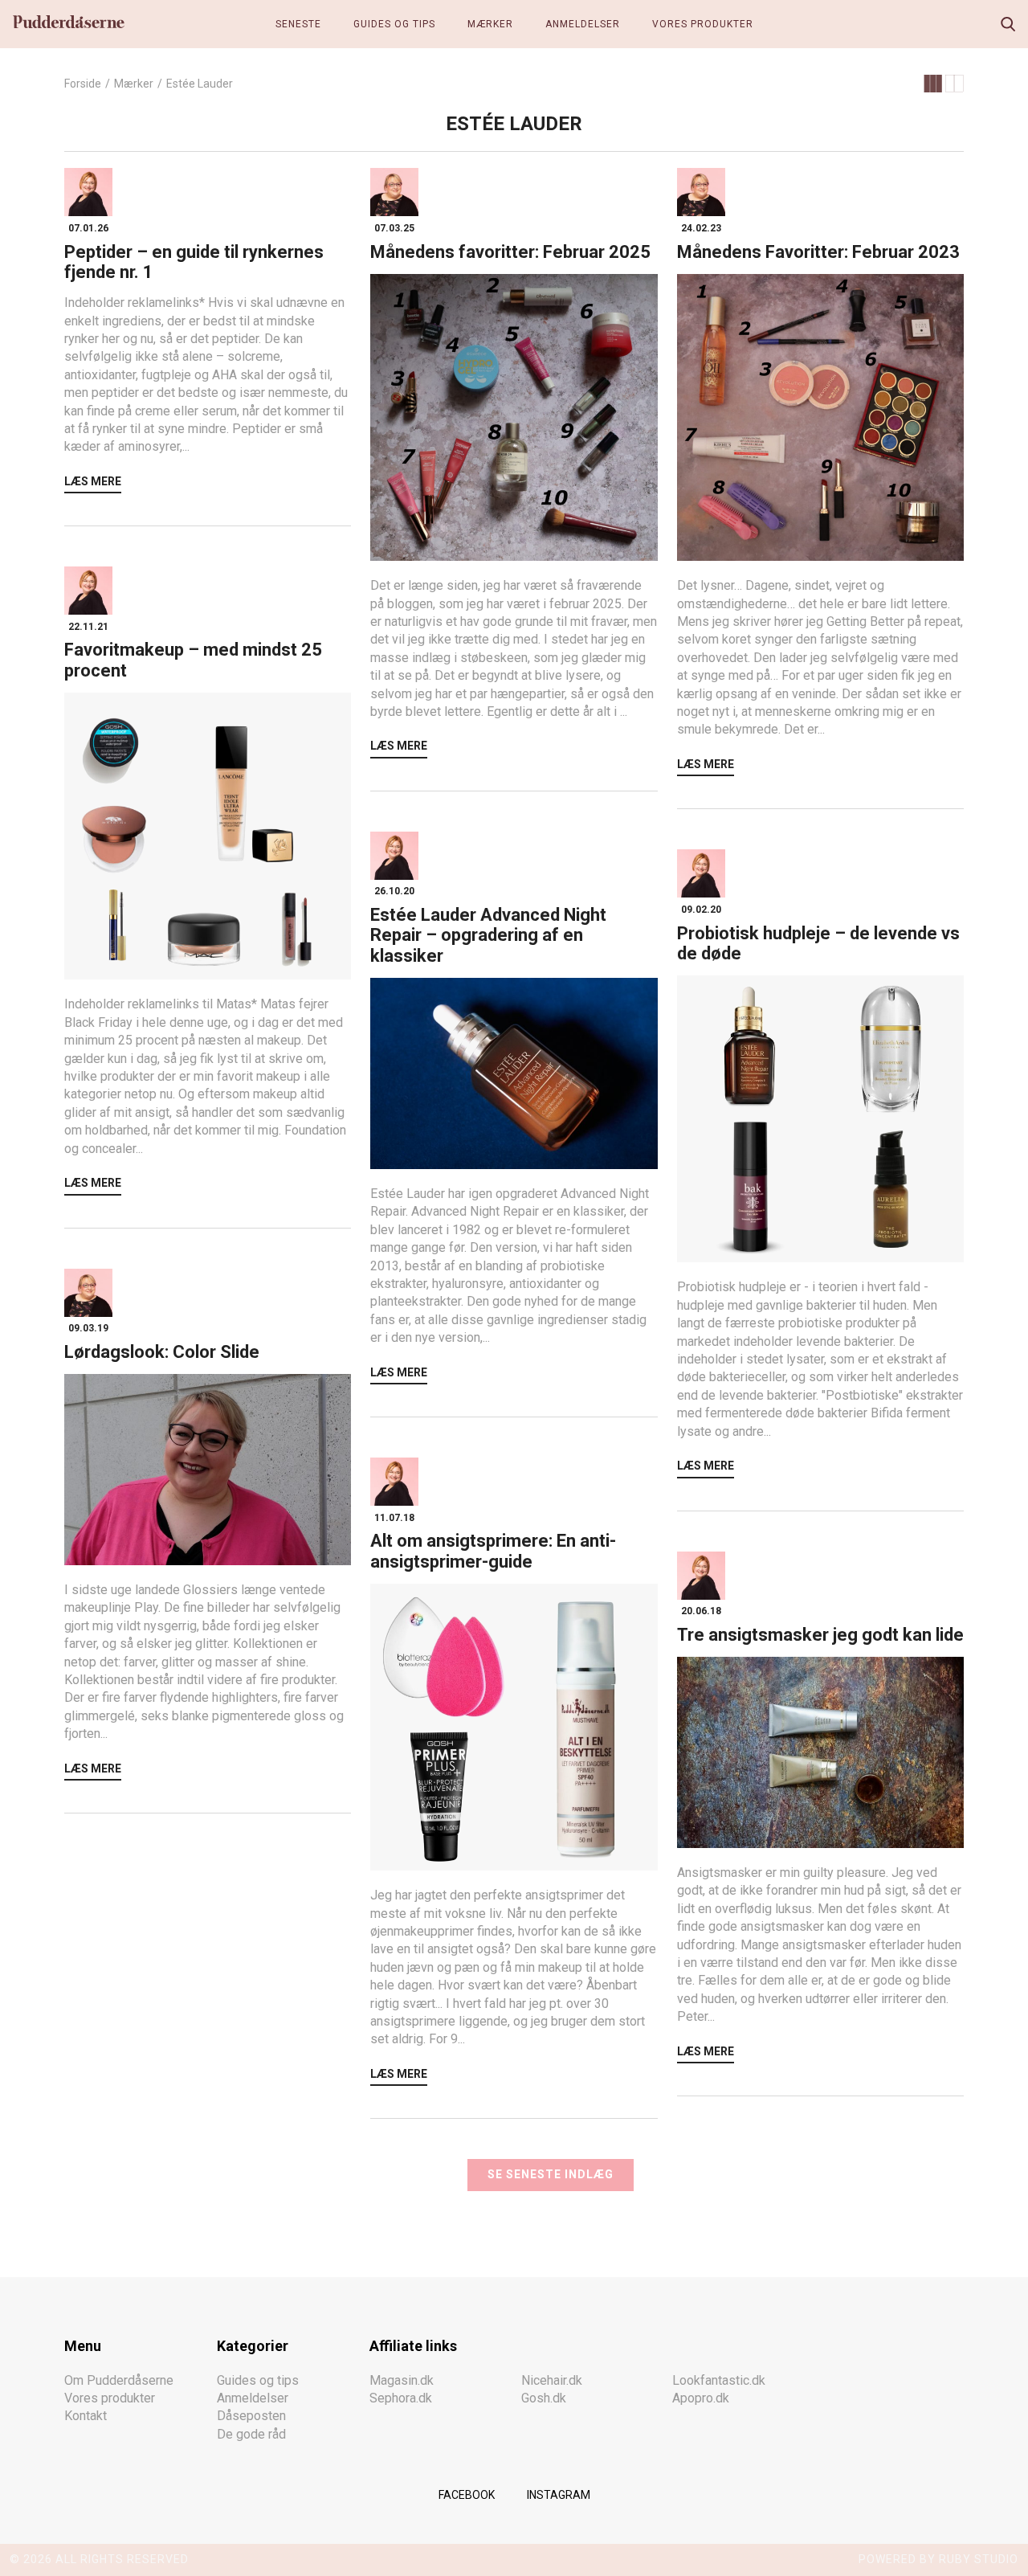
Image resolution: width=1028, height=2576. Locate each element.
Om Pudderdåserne (119, 2380)
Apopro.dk (701, 2398)
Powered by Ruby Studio (938, 2559)
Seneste (298, 24)
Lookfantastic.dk (719, 2380)
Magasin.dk (402, 2380)
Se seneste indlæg (551, 2174)
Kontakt (86, 2417)
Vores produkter (703, 24)
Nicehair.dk (552, 2380)
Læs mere (93, 481)
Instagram (559, 2495)
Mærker (490, 24)
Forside (83, 84)
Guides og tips (394, 24)
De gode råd (251, 2434)
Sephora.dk (401, 2398)
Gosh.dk (544, 2398)
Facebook (467, 2495)
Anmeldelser (583, 24)
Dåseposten (251, 2417)
